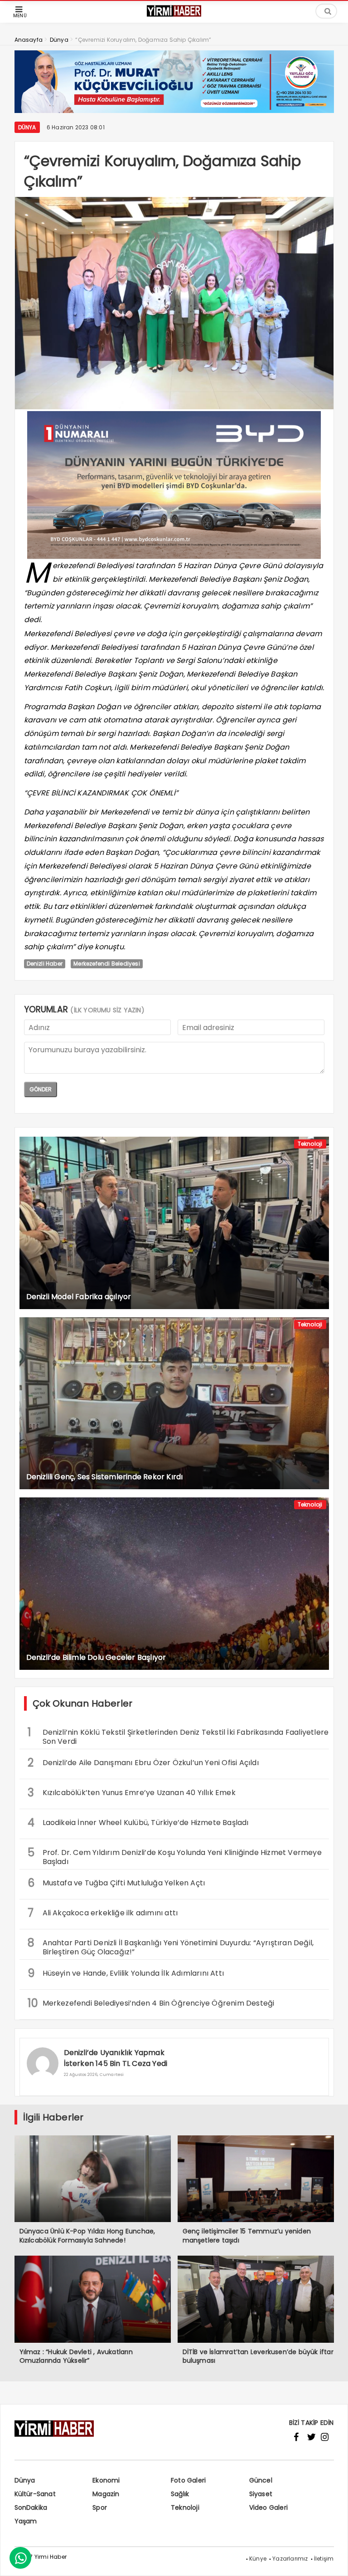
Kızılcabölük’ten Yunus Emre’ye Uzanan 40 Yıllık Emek (132, 1793)
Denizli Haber (45, 964)
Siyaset (261, 2494)
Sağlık (180, 2494)
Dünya (27, 127)
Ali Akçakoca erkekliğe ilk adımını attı (103, 1913)
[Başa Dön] (332, 2560)
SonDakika (31, 2507)
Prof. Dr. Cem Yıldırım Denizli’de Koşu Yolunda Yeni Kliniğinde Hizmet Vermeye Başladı (175, 1856)
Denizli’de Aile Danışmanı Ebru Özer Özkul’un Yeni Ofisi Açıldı (143, 1763)
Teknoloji (310, 1144)
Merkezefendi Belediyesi (107, 964)
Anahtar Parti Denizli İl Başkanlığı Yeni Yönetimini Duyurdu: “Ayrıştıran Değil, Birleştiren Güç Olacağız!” (171, 1946)
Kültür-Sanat (35, 2494)
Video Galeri (268, 2507)
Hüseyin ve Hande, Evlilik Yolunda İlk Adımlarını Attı (126, 1973)
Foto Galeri (188, 2480)
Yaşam (26, 2521)
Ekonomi (106, 2480)
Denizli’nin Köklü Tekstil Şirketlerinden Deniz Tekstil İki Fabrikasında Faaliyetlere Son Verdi (178, 1736)
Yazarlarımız (290, 2559)
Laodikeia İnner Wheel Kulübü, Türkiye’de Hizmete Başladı (138, 1823)
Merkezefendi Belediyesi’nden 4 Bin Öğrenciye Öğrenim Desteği (151, 2003)
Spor (100, 2507)
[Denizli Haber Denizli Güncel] (174, 16)
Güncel (261, 2480)
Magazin (106, 2494)
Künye (258, 2559)
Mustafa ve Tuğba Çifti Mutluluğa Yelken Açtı (116, 1883)
